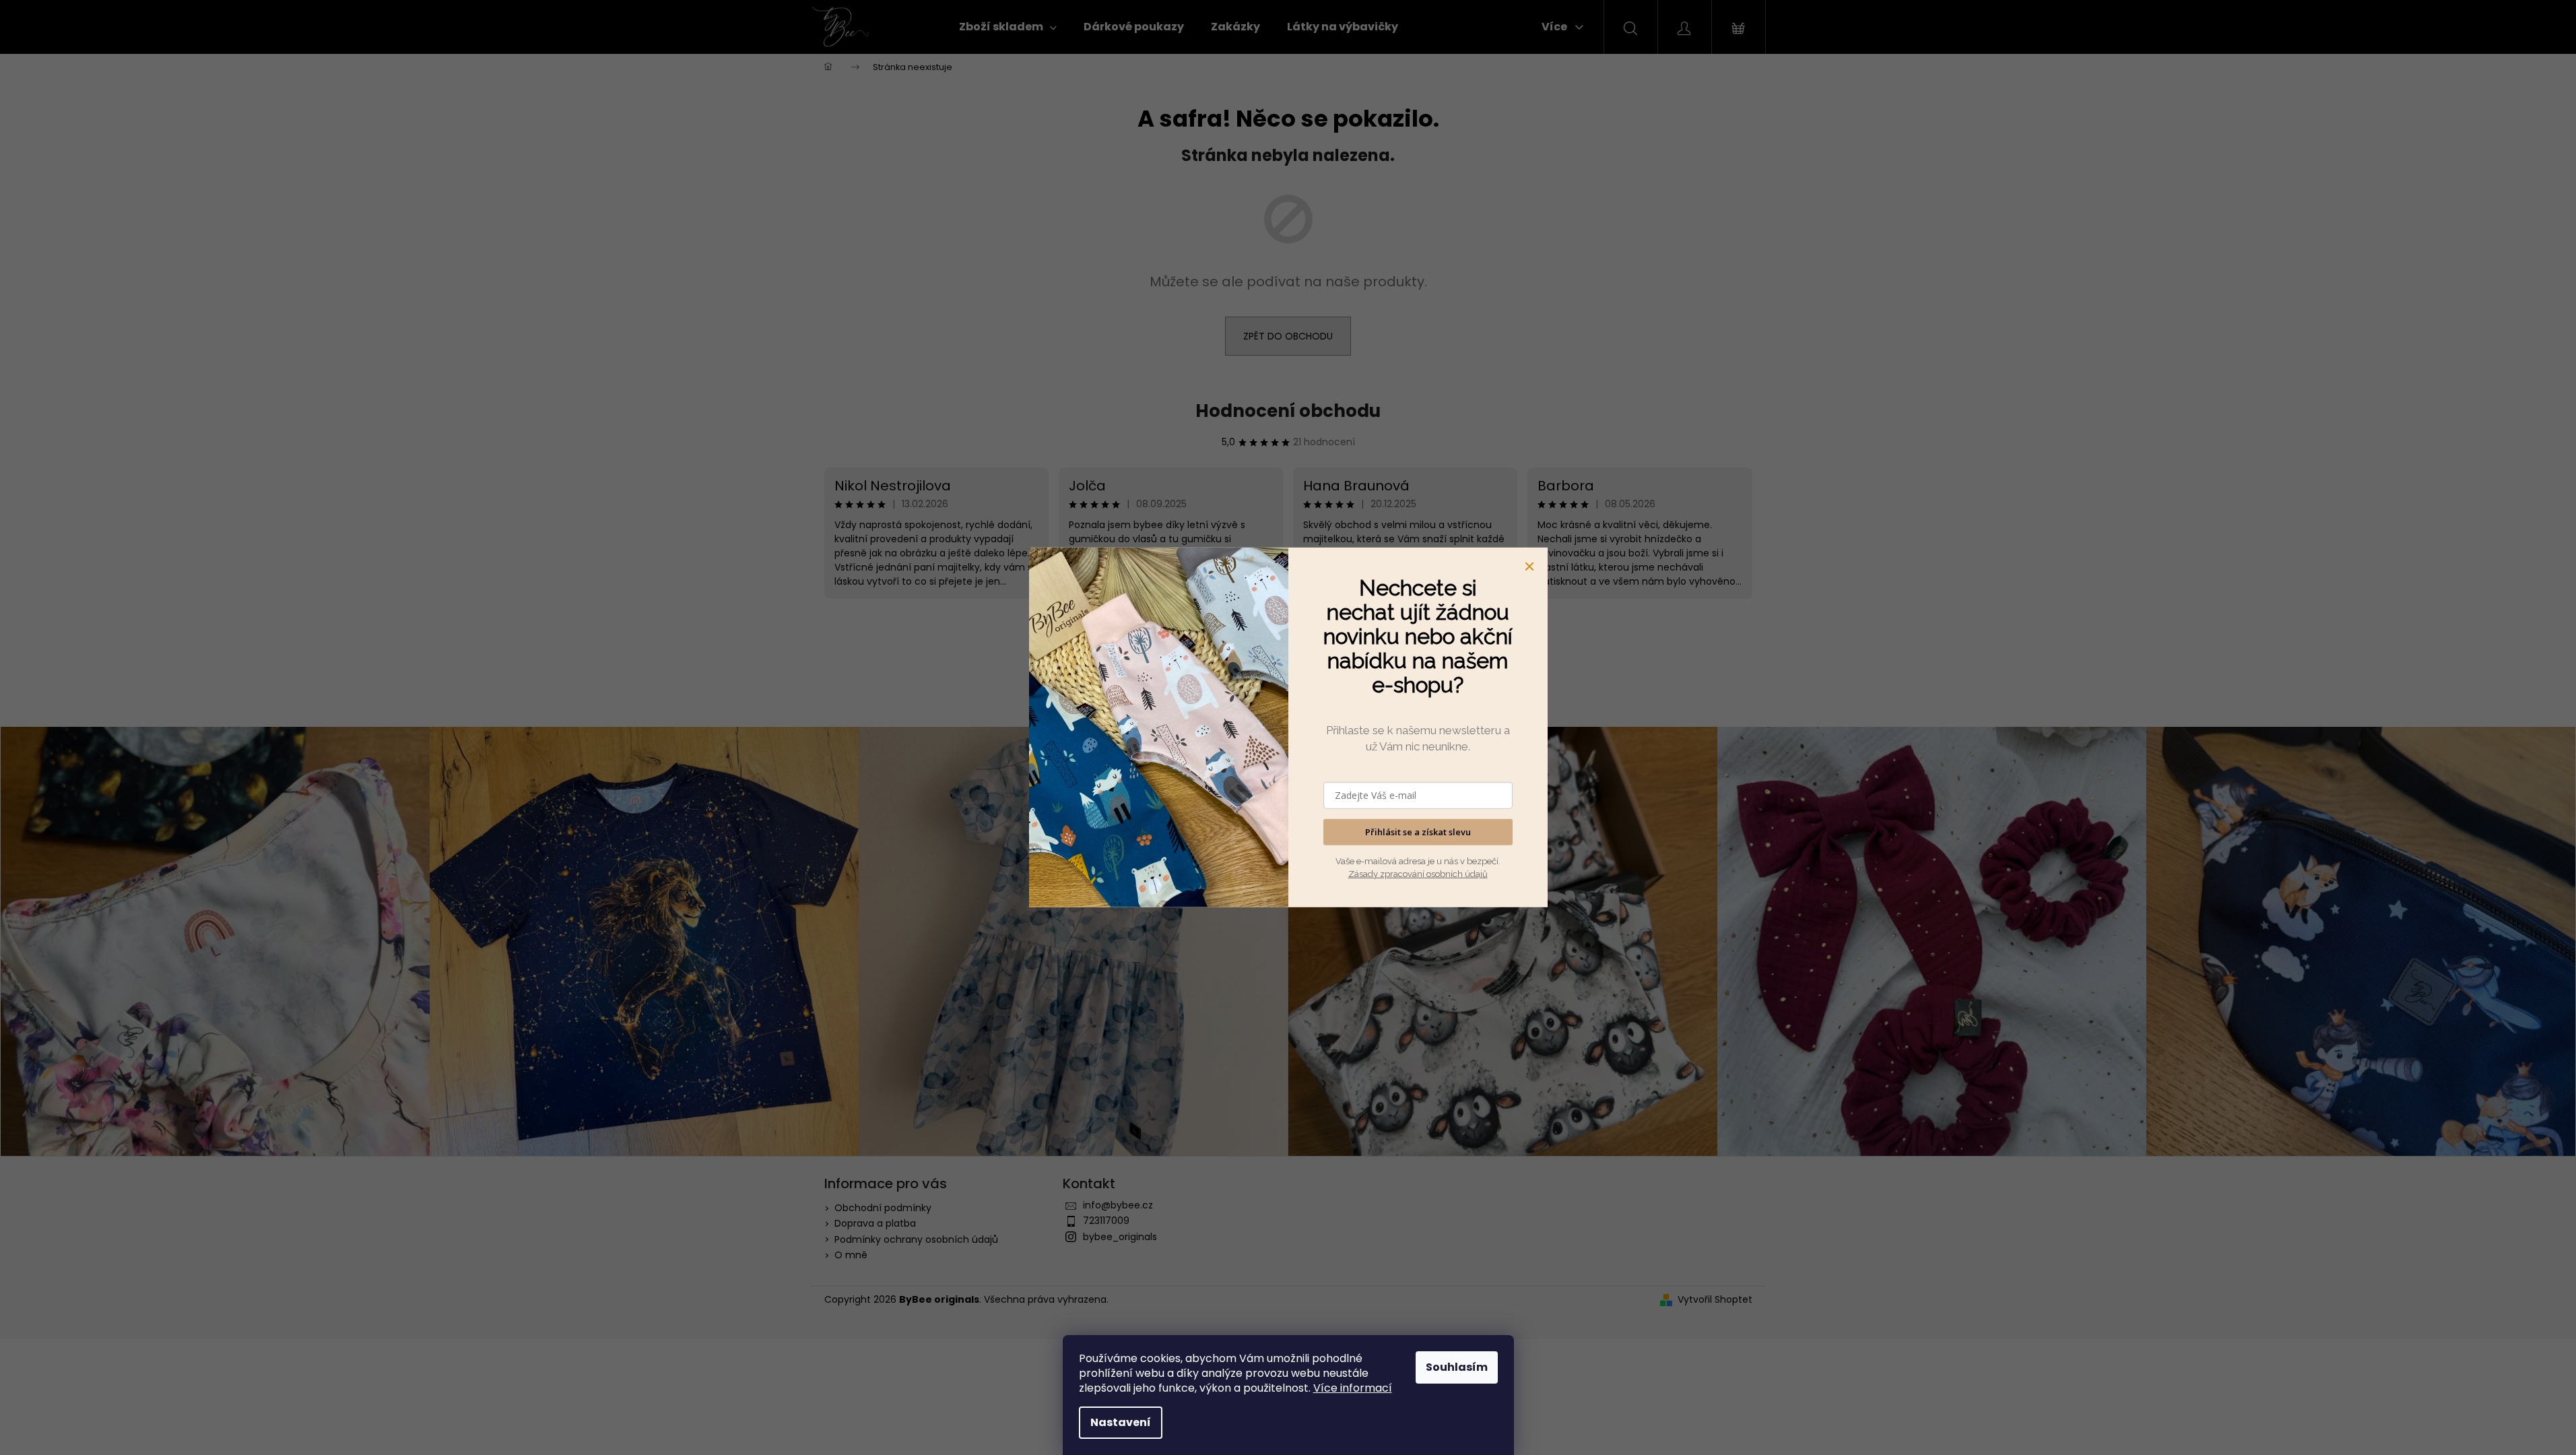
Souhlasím (1457, 1367)
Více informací (1353, 1388)
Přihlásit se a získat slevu (1418, 832)
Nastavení (1121, 1422)
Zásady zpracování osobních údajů (1418, 874)
